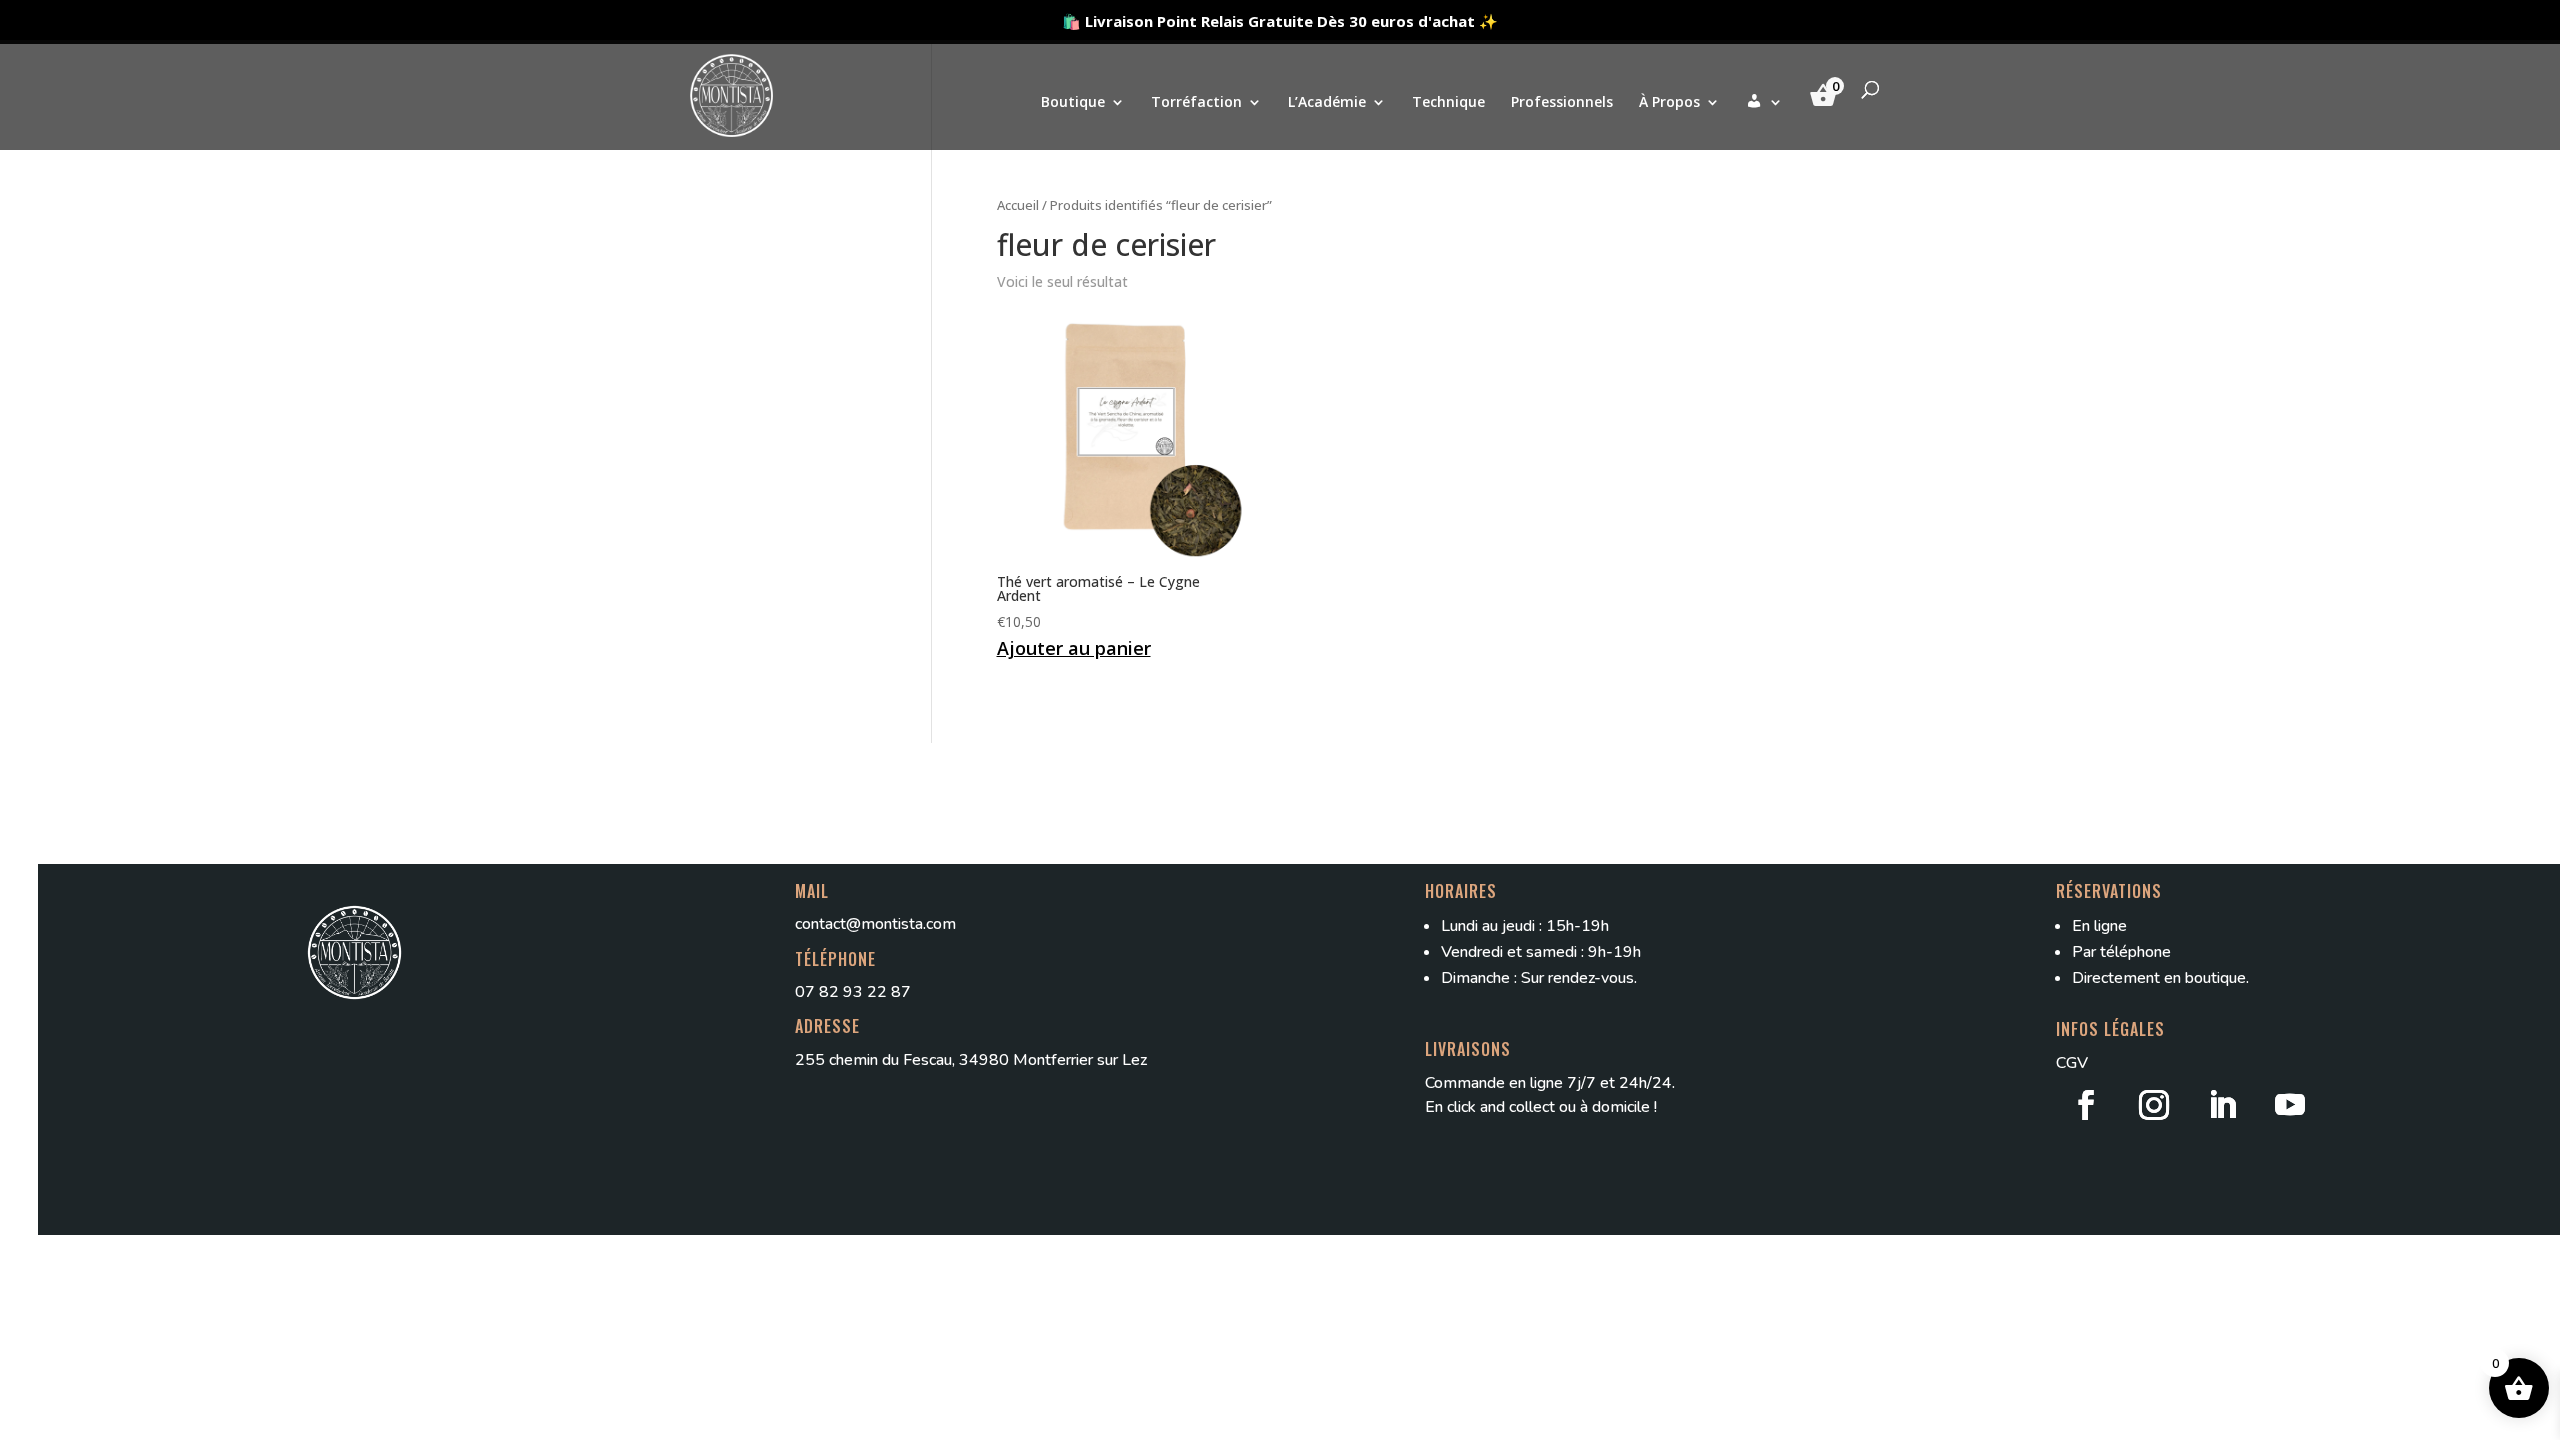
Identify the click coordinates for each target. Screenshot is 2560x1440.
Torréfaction (1196, 103)
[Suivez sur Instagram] (2154, 1105)
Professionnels (1562, 103)
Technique (1448, 103)
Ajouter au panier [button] (1074, 648)
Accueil (1018, 205)
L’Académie (1327, 103)
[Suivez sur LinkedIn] (2222, 1105)
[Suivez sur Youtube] (2290, 1105)
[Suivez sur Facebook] (2086, 1105)
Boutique (1073, 103)
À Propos (1669, 103)
